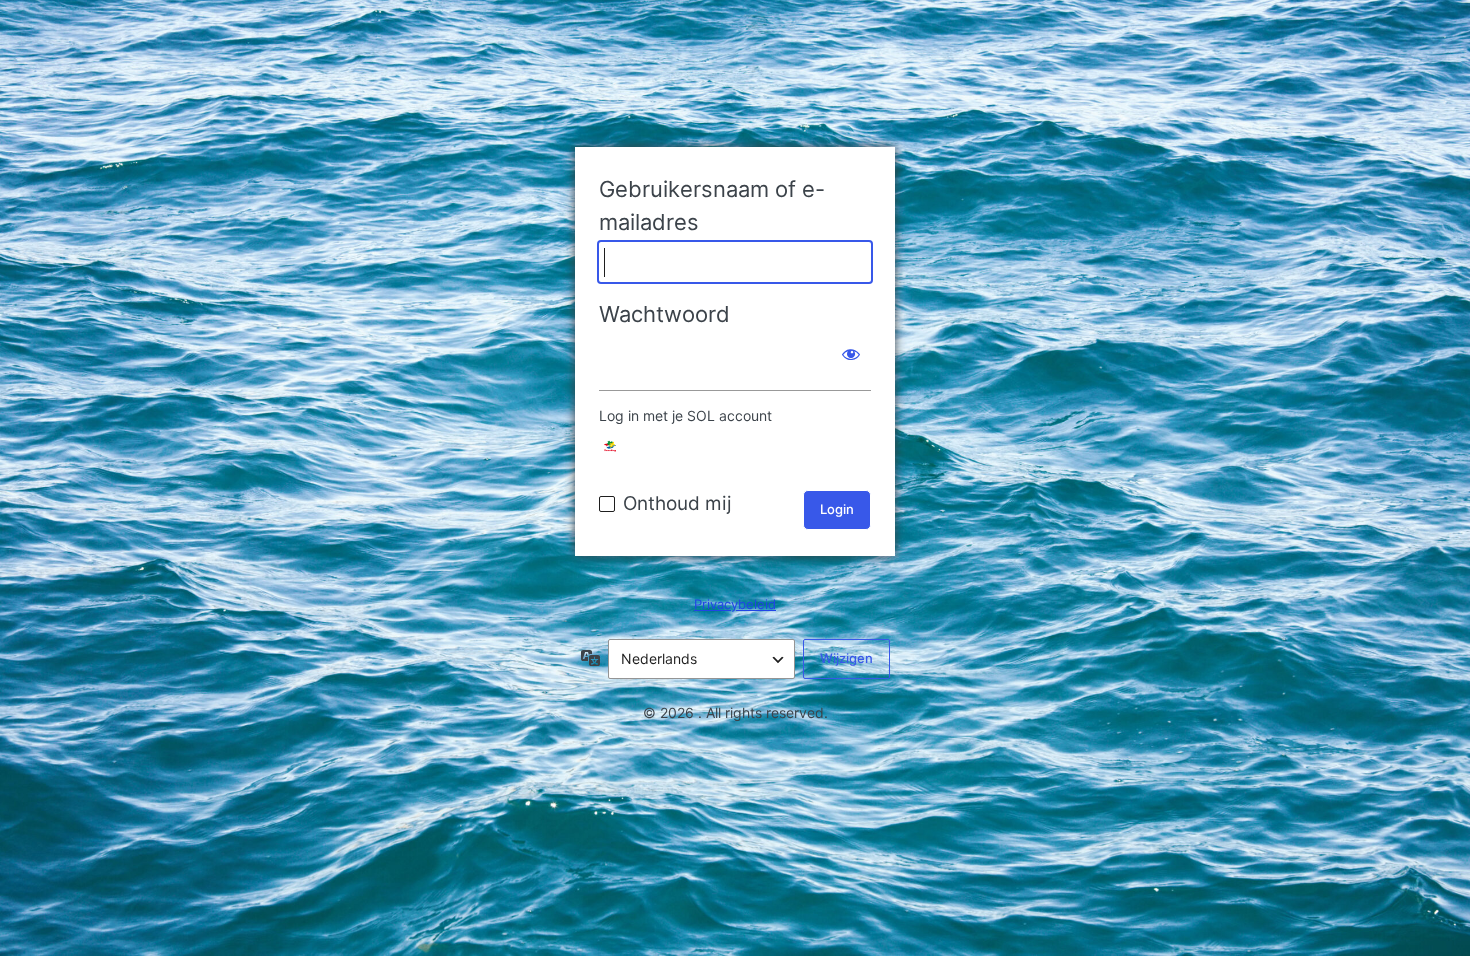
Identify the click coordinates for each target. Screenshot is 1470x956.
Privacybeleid (735, 604)
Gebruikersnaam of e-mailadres (712, 205)
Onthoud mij (677, 503)
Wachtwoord (664, 314)
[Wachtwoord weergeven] (851, 354)
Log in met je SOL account (685, 415)
